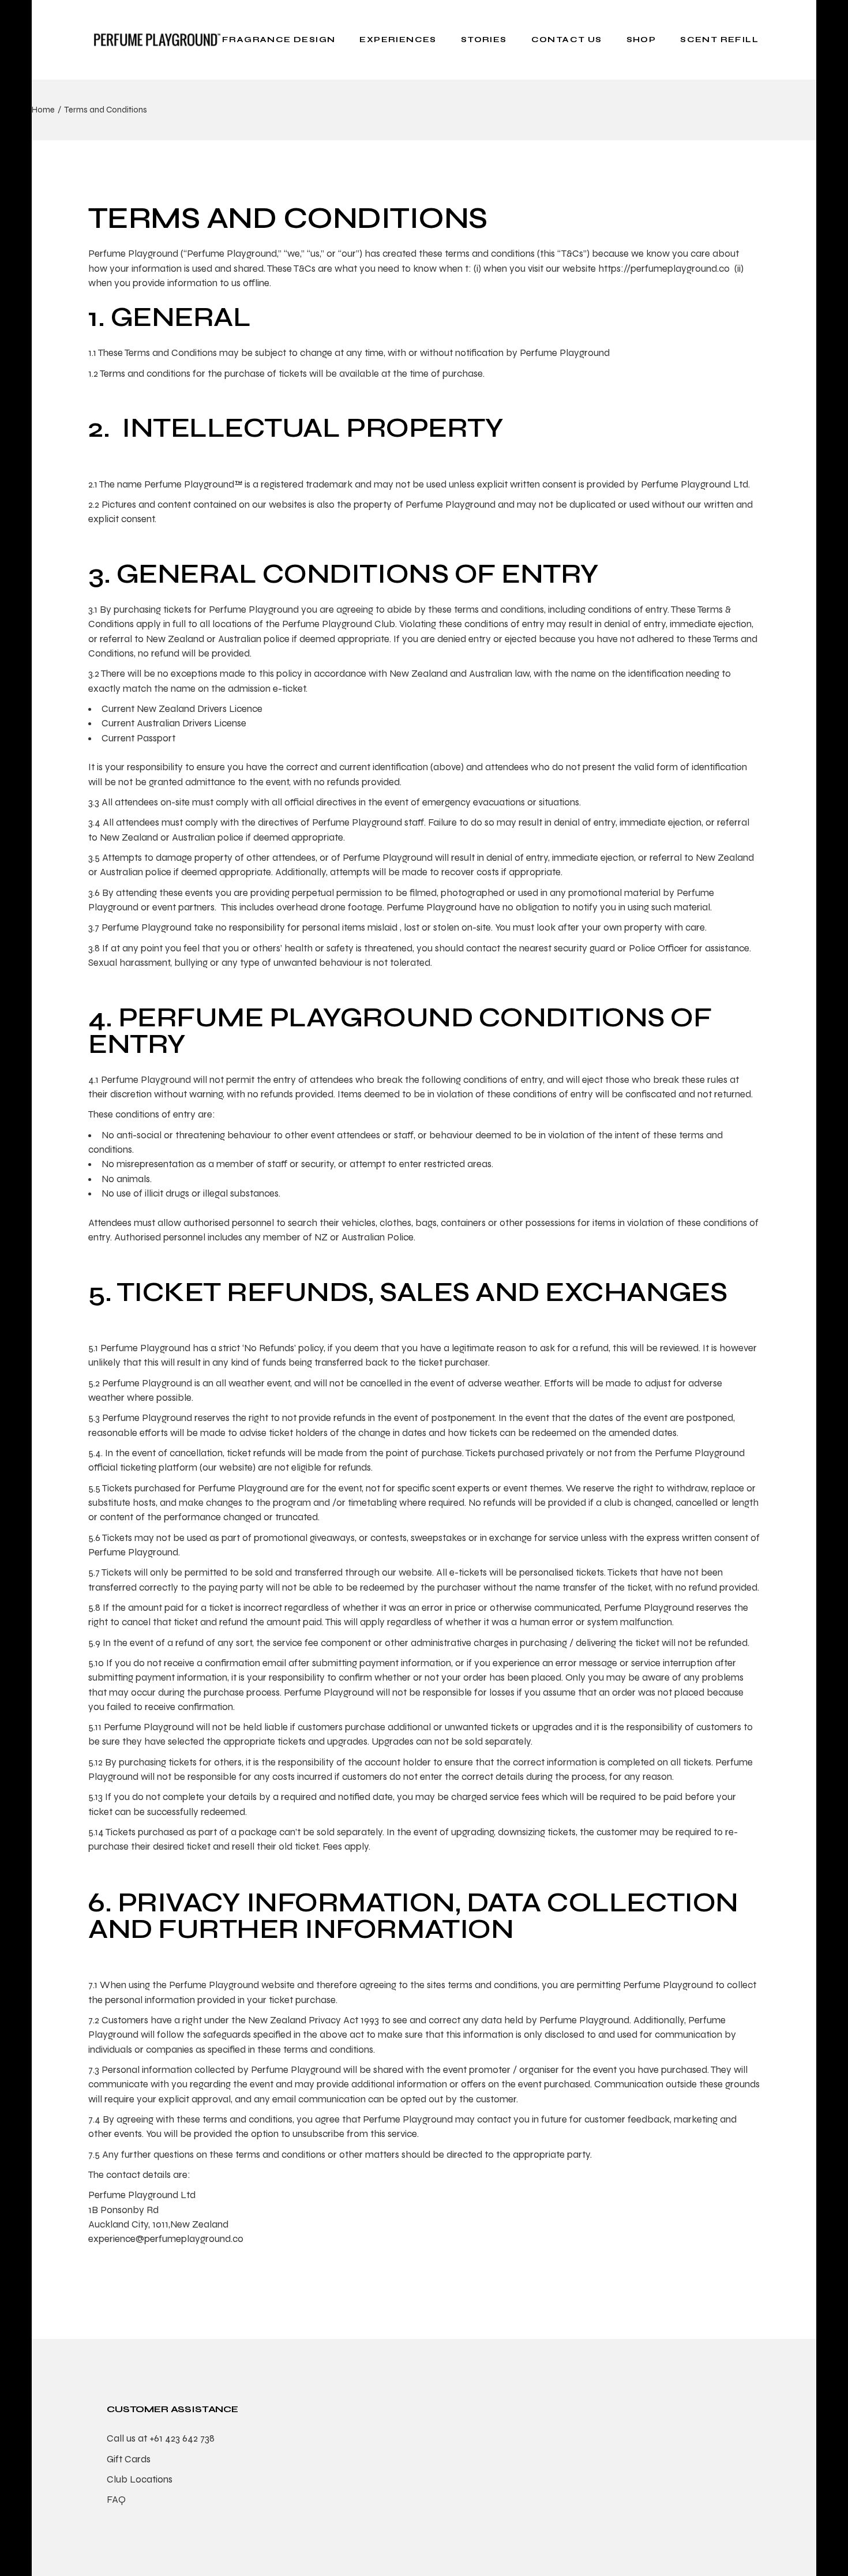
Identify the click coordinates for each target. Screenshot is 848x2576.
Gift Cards (129, 2459)
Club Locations (140, 2479)
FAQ (116, 2500)
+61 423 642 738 (182, 2438)
